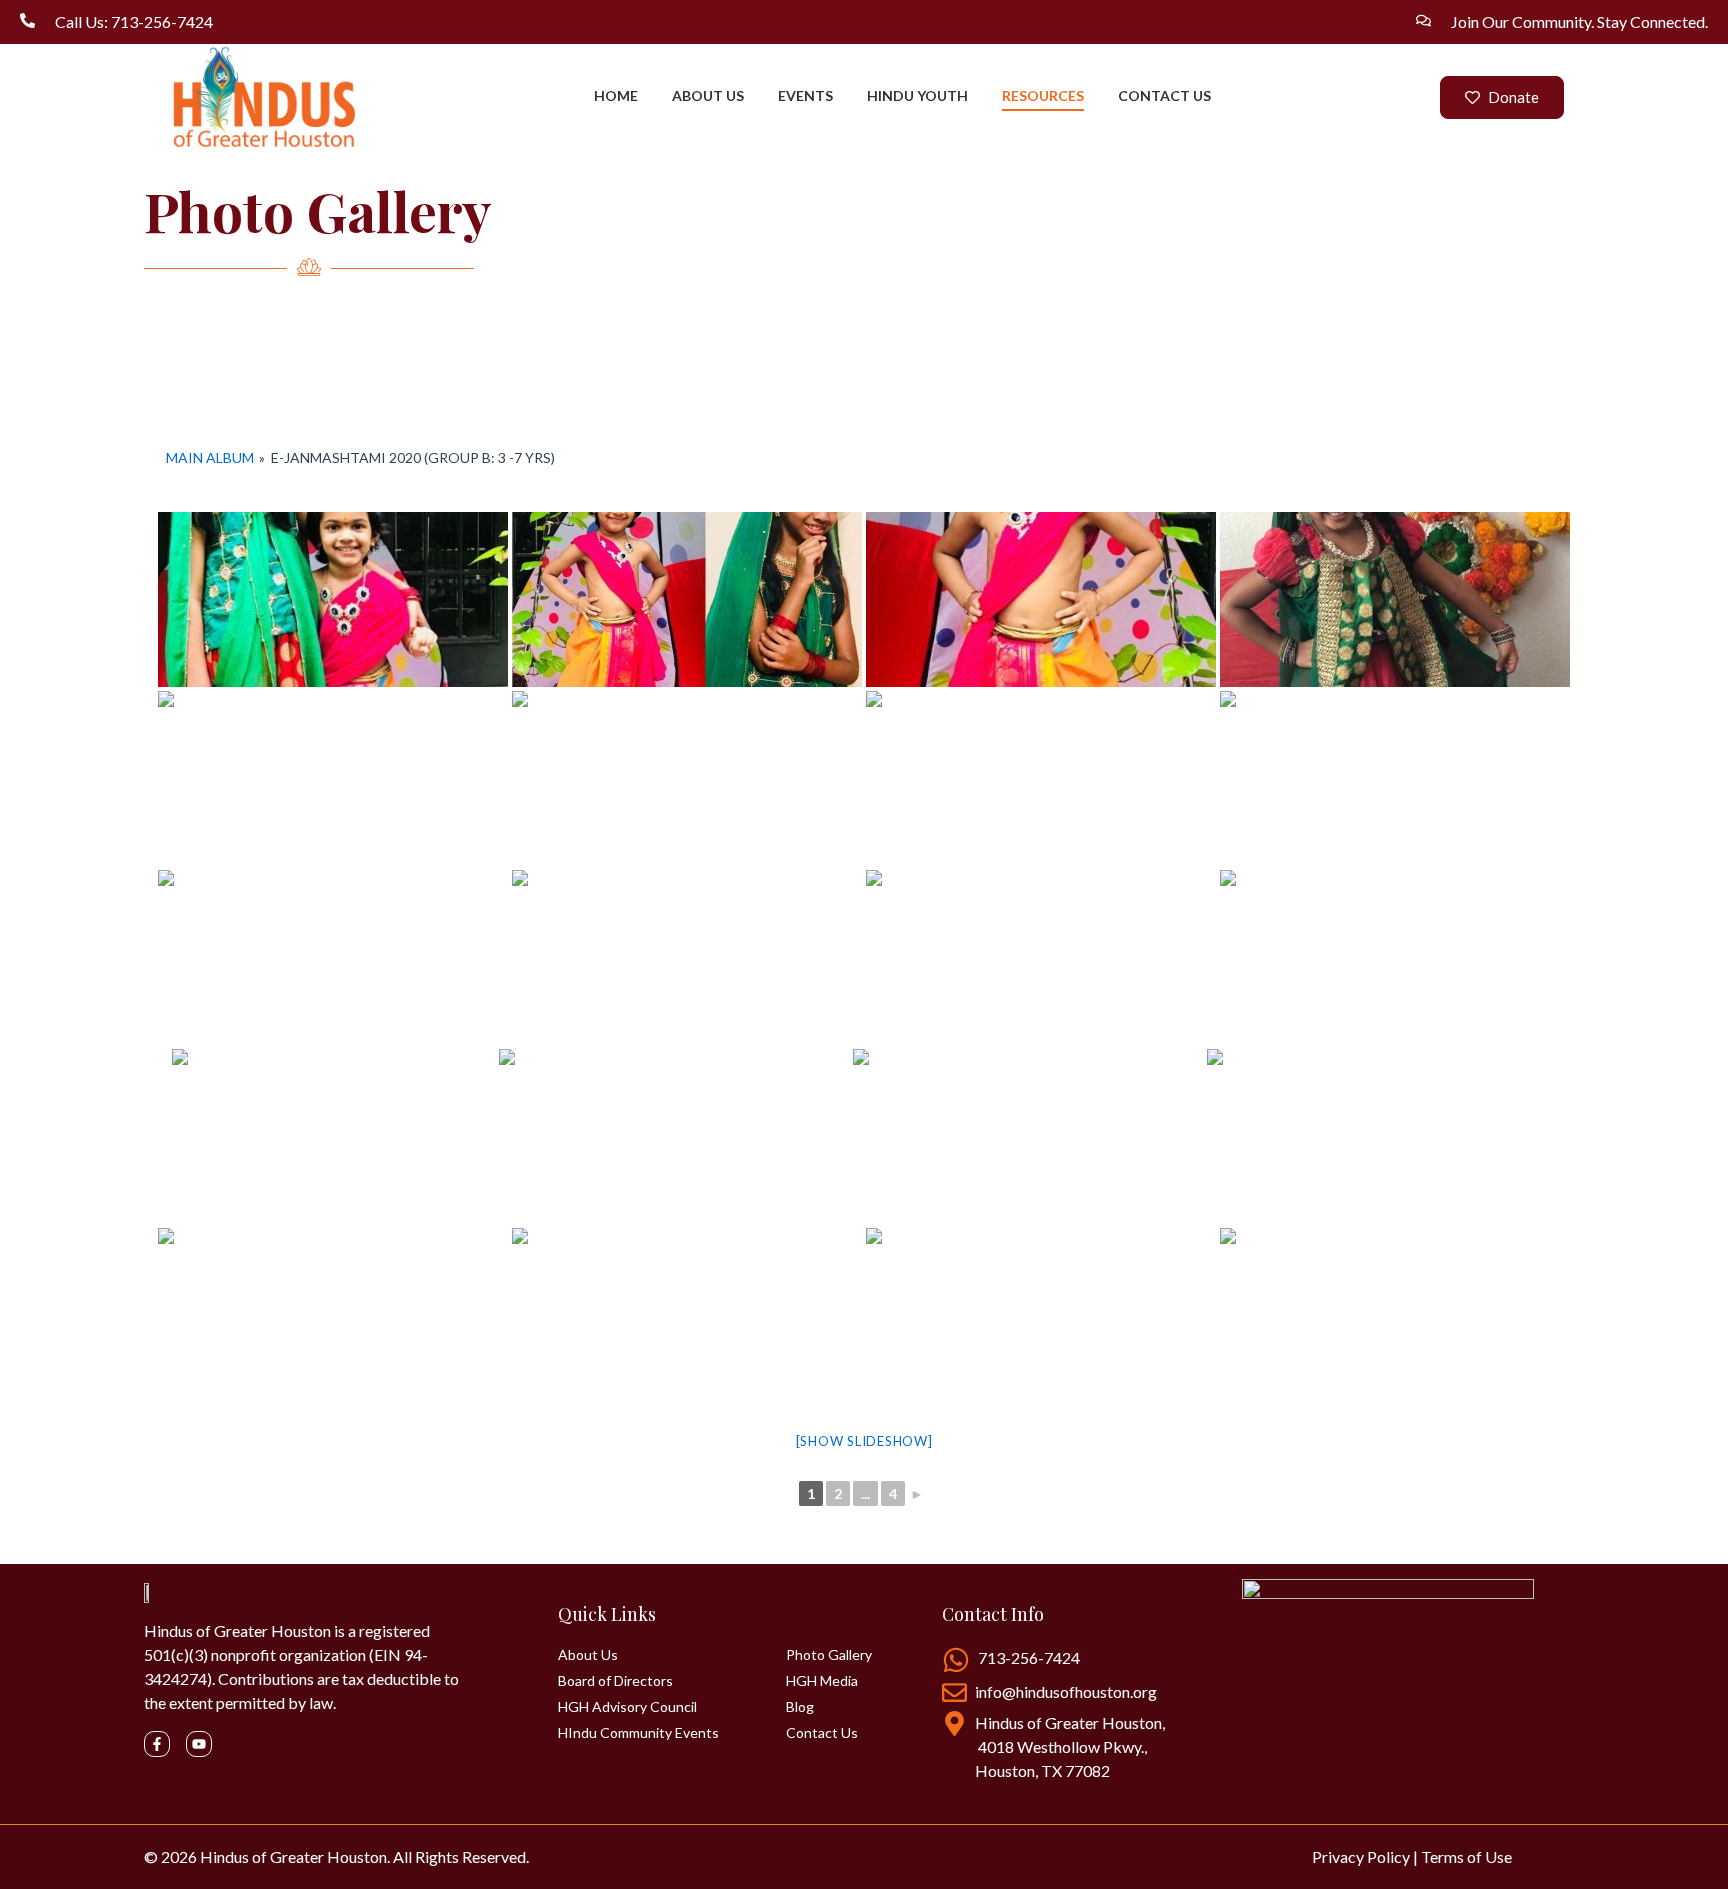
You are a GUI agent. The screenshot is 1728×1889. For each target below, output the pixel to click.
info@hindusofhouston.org (1066, 1691)
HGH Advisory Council (627, 1707)
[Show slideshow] (864, 1441)
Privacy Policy (1361, 1856)
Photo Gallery (829, 1655)
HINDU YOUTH (917, 95)
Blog (800, 1707)
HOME (616, 95)
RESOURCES (1043, 95)
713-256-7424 (1029, 1657)
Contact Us (822, 1733)
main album (210, 457)
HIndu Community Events (638, 1733)
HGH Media (822, 1681)
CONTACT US (1164, 95)
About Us (588, 1655)
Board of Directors (615, 1681)
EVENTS (805, 95)
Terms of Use (1466, 1856)
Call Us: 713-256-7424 (134, 21)
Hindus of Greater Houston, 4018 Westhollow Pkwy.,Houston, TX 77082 (1070, 1746)
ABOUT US (708, 95)
